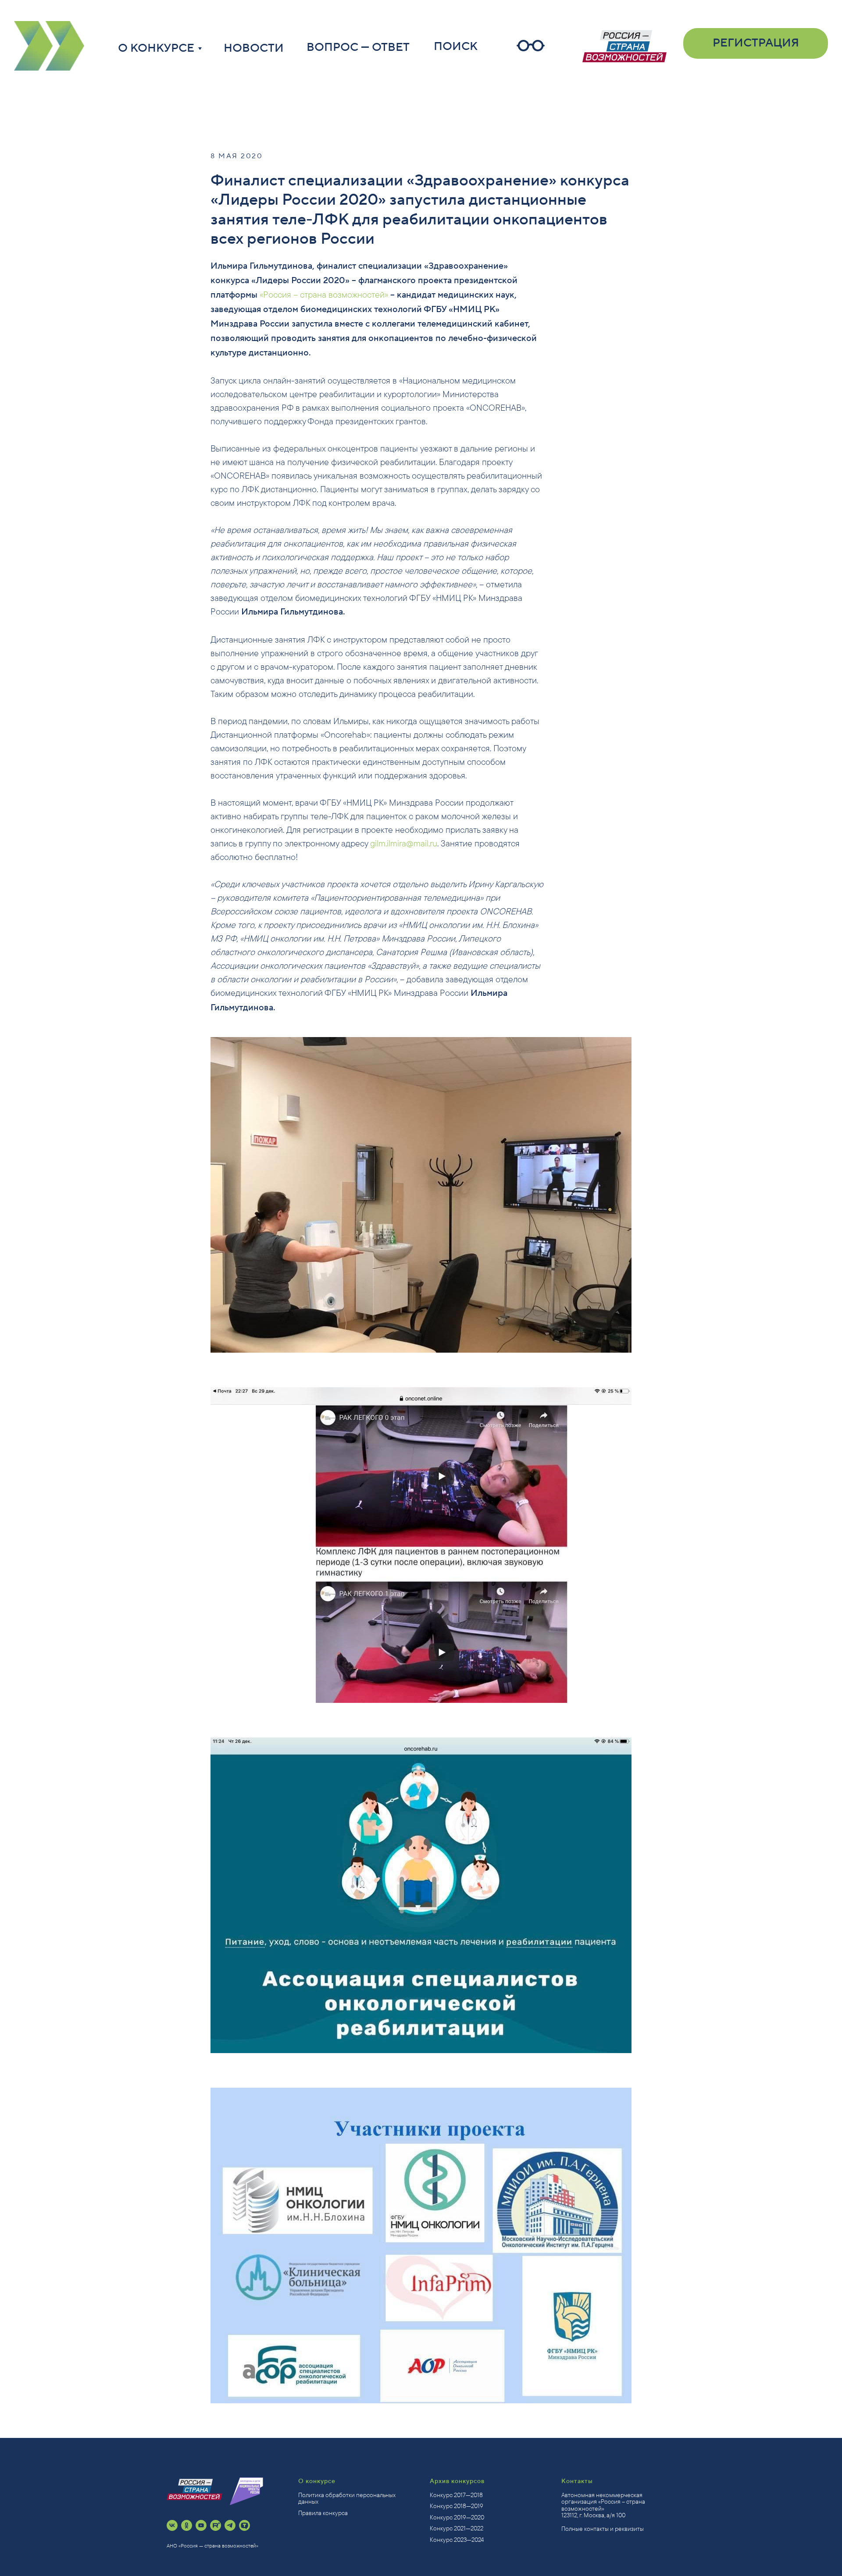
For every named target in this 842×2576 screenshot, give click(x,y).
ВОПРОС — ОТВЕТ (358, 47)
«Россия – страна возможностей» (324, 294)
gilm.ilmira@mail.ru (404, 843)
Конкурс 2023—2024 (457, 2540)
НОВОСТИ (254, 48)
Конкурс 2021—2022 (457, 2528)
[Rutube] (216, 2525)
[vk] (172, 2525)
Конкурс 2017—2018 (456, 2495)
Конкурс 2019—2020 (457, 2517)
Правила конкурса (323, 2513)
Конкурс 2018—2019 (457, 2506)
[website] (244, 2525)
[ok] (187, 2525)
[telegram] (230, 2525)
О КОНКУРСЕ (156, 48)
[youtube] (201, 2525)
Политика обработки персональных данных (347, 2498)
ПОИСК (456, 46)
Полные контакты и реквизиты (603, 2529)
